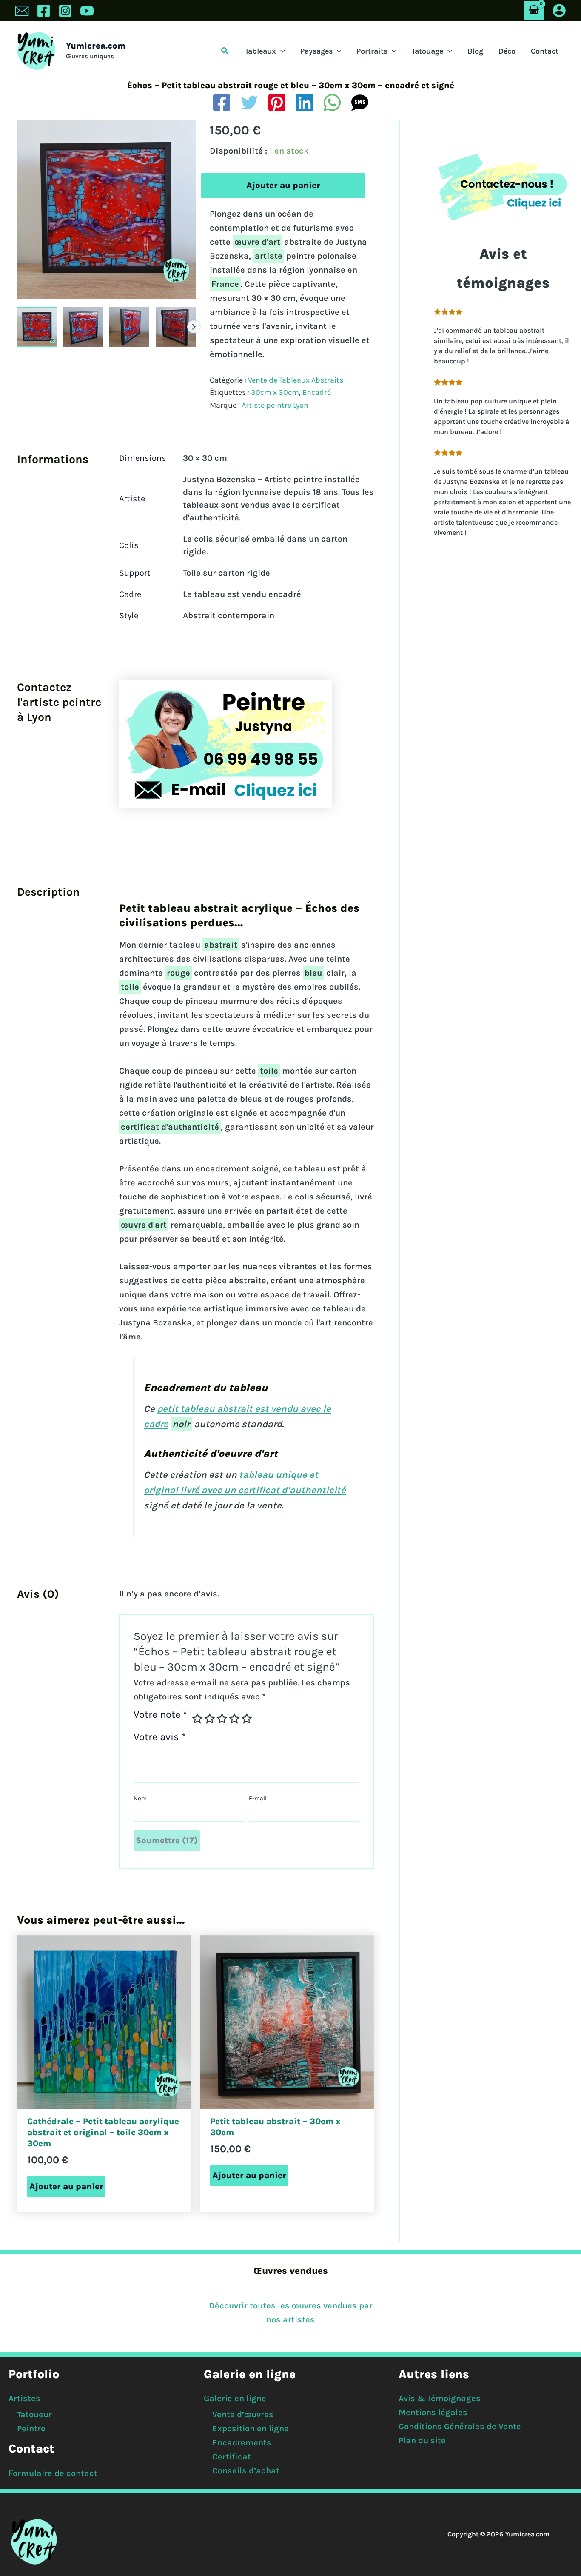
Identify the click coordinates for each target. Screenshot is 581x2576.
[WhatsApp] (332, 103)
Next (194, 327)
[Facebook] (44, 11)
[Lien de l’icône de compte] (559, 10)
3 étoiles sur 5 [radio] (222, 1719)
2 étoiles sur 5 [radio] (210, 1719)
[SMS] (360, 103)
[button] (225, 51)
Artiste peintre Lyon (275, 405)
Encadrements (242, 2443)
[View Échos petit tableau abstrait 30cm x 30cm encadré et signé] (37, 327)
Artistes (24, 2398)
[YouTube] (87, 11)
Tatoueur (34, 2415)
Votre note (160, 1715)
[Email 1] (22, 11)
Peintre (31, 2429)
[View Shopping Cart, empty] (534, 10)
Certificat (232, 2457)
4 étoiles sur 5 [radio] (234, 1719)
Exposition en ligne (251, 2429)
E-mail (258, 1798)
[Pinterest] (277, 103)
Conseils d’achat (246, 2471)
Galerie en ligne (235, 2398)
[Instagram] (65, 11)
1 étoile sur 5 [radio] (197, 1719)
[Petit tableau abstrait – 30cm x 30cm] (287, 2022)
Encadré (317, 392)
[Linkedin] (305, 103)
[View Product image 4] (176, 327)
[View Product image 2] (83, 327)
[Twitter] (249, 103)
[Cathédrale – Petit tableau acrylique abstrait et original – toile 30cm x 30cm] (104, 2022)
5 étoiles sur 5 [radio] (247, 1719)
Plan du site (422, 2440)
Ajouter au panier (283, 185)
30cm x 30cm (275, 392)
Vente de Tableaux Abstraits (296, 380)
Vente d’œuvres (243, 2415)
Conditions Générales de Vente (460, 2426)
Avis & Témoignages (440, 2398)
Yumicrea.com (96, 46)
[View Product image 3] (129, 327)
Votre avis (160, 1737)
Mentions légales (433, 2412)
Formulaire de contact (53, 2473)
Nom (140, 1798)
